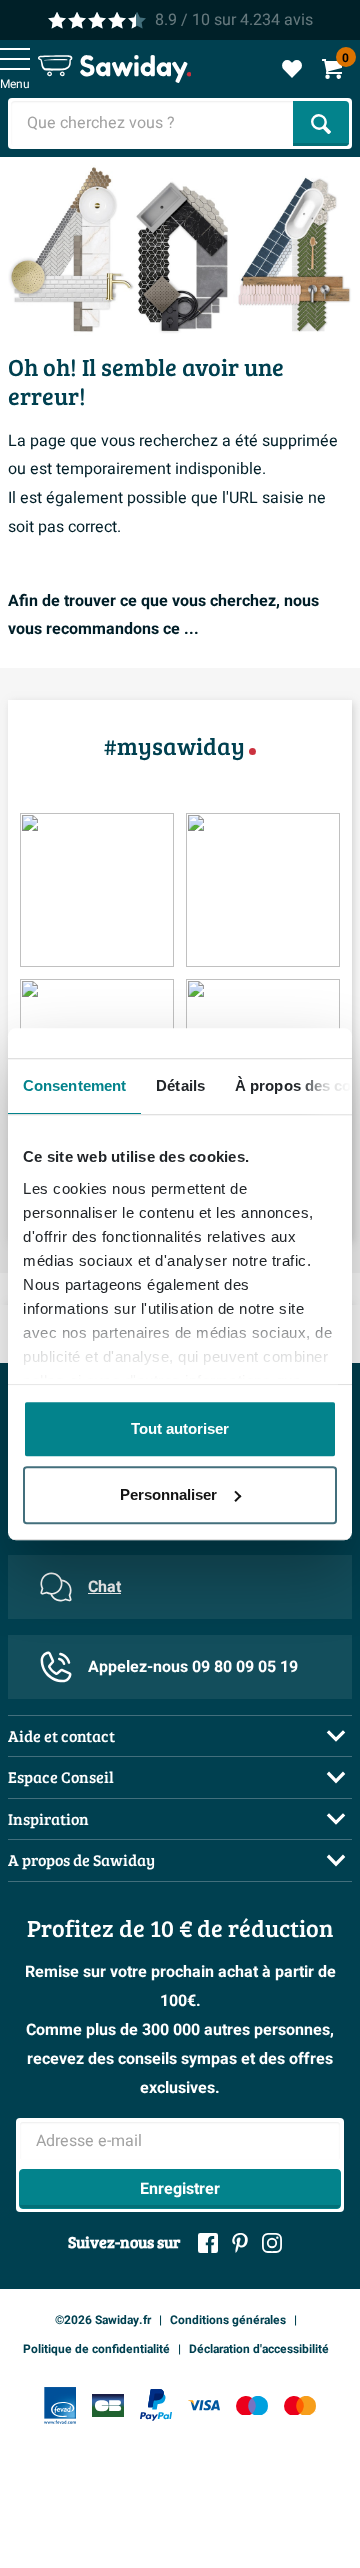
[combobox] (152, 123)
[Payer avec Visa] (204, 2405)
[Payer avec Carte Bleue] (108, 2405)
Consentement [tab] (74, 1085)
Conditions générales (228, 2320)
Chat (104, 1587)
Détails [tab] (180, 1085)
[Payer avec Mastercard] (300, 2405)
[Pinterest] (240, 2243)
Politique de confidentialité (96, 2349)
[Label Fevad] (60, 2405)
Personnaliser (168, 1494)
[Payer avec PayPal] (156, 2405)
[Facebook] (208, 2243)
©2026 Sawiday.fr (103, 2320)
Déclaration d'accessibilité (259, 2349)
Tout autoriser (180, 1428)
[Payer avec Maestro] (252, 2405)
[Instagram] (272, 2243)
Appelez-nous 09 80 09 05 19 (193, 1667)
